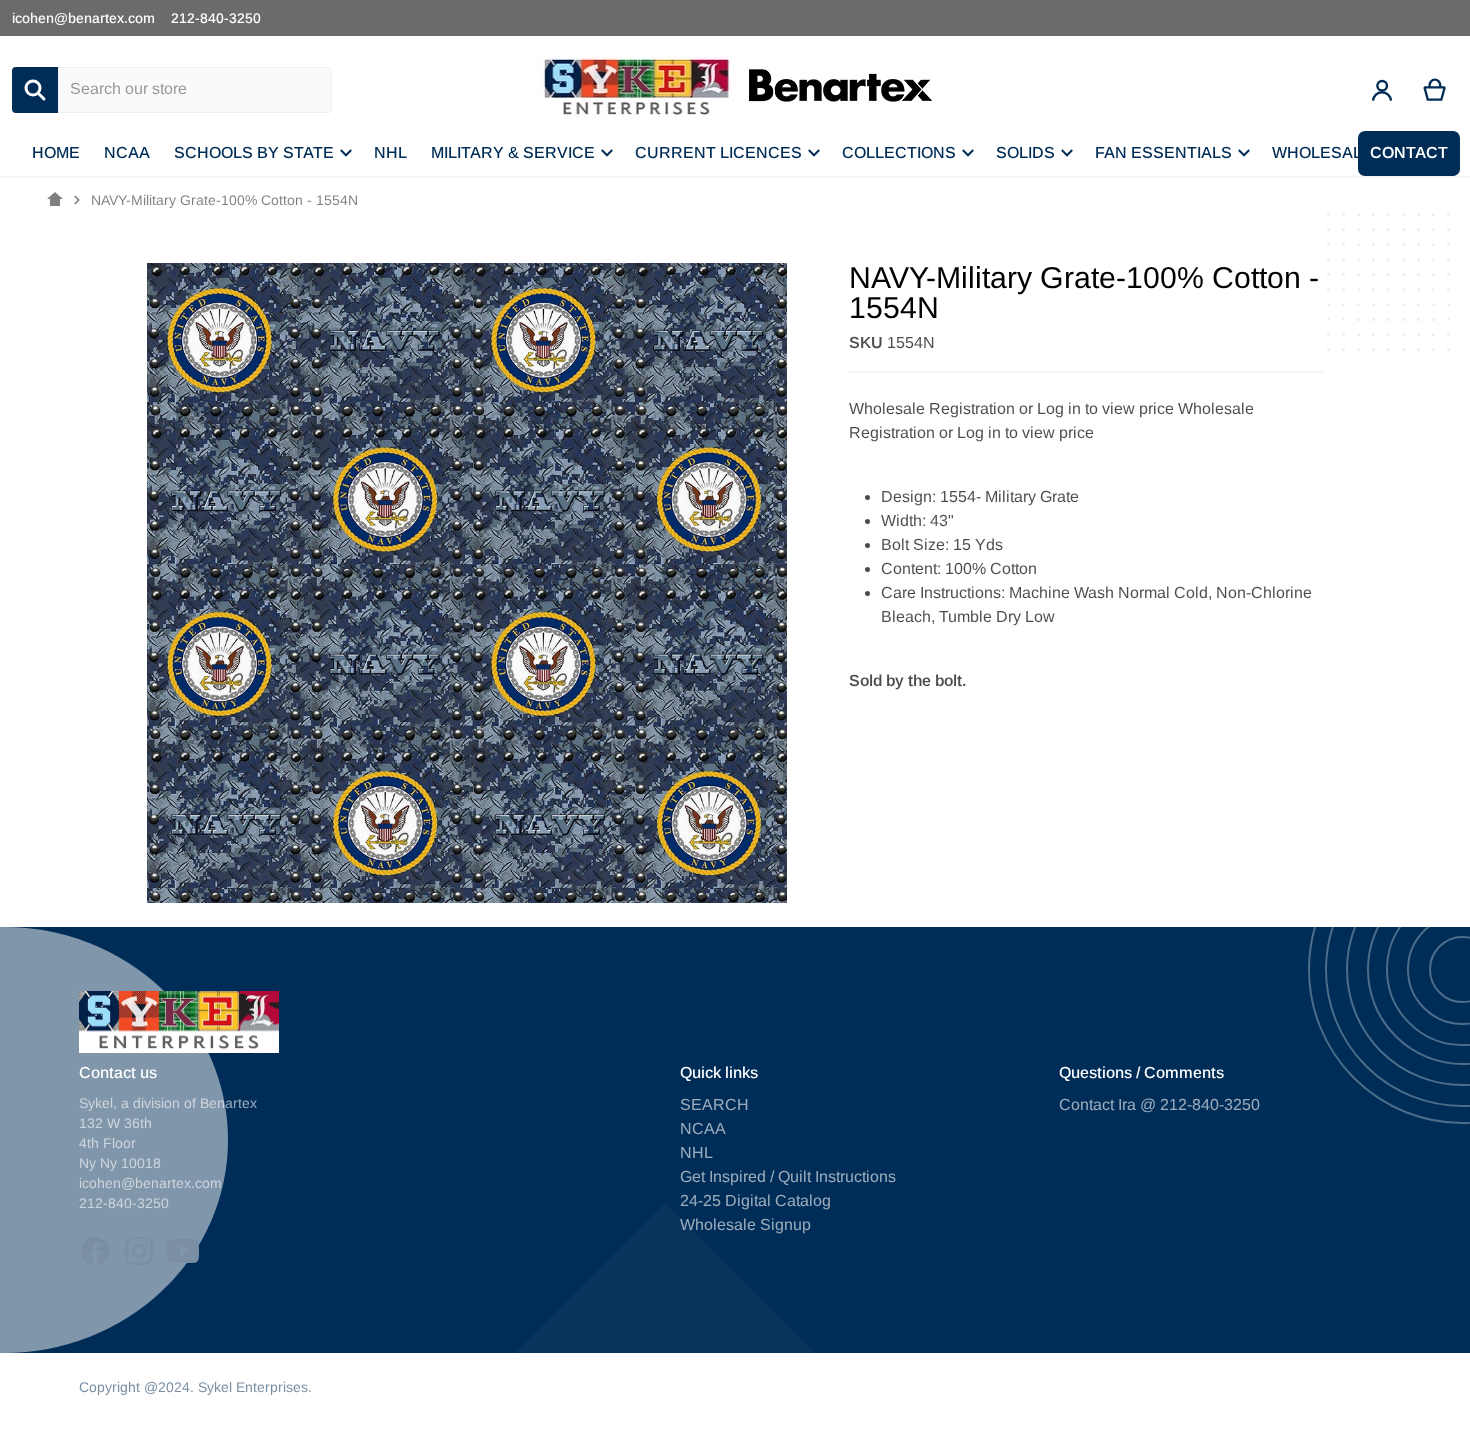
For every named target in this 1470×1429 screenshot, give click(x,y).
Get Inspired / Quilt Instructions (788, 1176)
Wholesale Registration (932, 408)
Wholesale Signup (745, 1224)
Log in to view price (1105, 408)
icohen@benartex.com (83, 18)
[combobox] (195, 90)
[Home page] (55, 200)
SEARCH (714, 1104)
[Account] (1382, 90)
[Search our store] (35, 90)
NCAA (703, 1128)
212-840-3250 (216, 18)
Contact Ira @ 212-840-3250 (1159, 1104)
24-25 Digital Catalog (755, 1200)
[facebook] (95, 1251)
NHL (696, 1152)
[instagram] (139, 1251)
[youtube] (183, 1251)
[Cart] (1435, 90)
